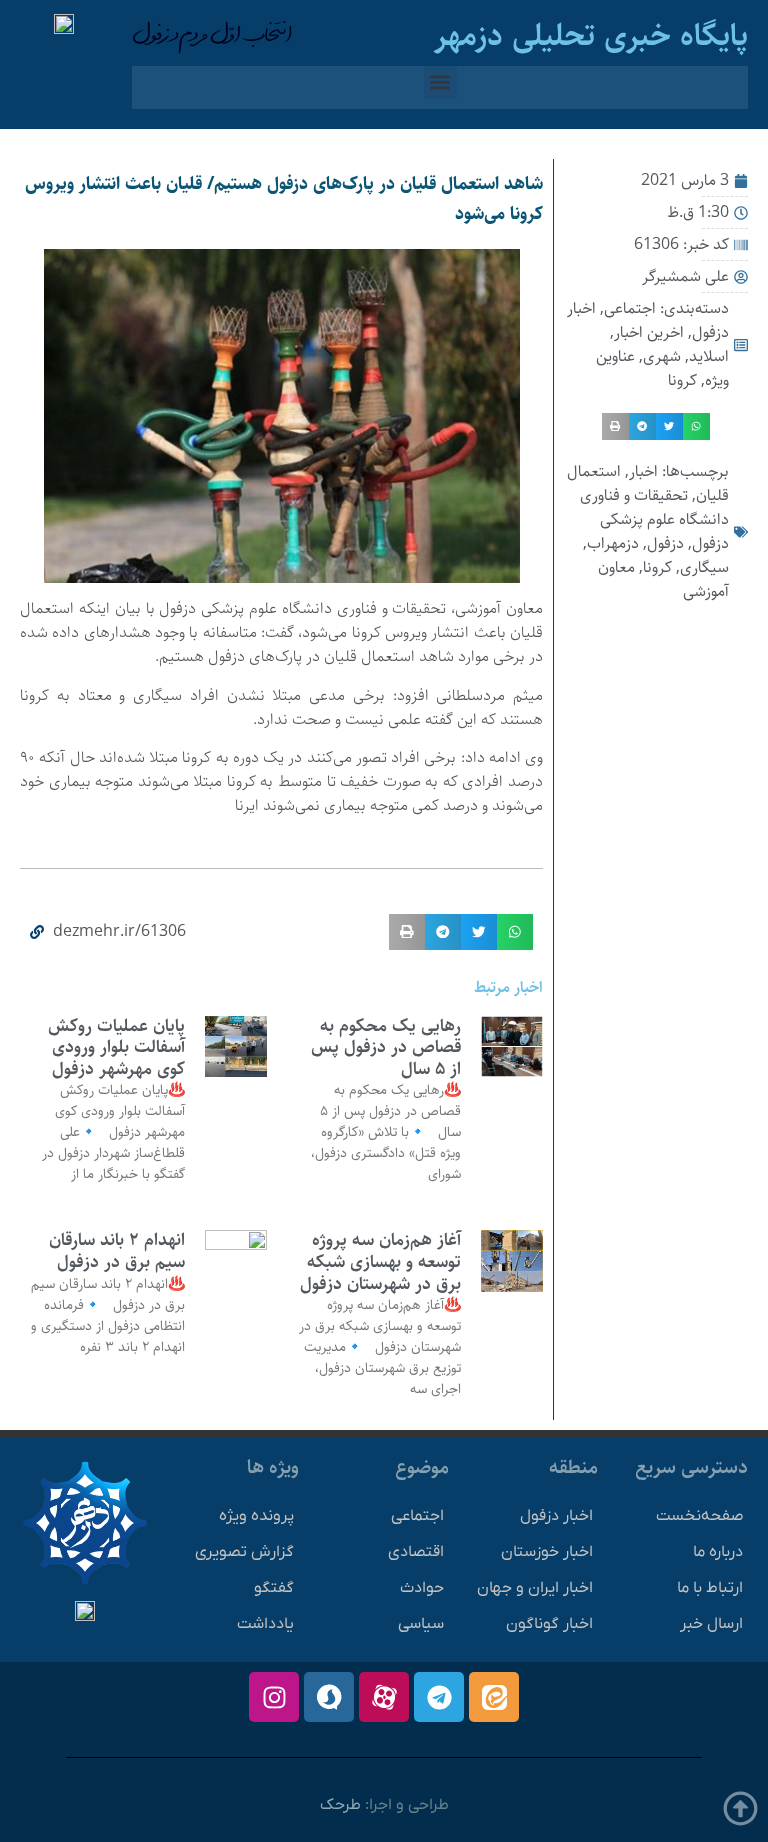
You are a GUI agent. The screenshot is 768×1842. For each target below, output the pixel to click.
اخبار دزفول (556, 1516)
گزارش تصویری (244, 1552)
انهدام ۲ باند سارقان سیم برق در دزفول (117, 1251)
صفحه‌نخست (699, 1516)
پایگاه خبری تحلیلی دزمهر (591, 36)
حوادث (422, 1588)
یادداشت (265, 1624)
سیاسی (421, 1624)
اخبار (643, 471)
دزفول (665, 543)
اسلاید (709, 356)
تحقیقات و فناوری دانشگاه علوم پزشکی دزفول (654, 519)
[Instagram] (274, 1697)
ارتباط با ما (710, 1588)
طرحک (340, 1805)
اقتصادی (416, 1552)
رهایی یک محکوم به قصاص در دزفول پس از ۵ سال (386, 1047)
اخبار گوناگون (549, 1624)
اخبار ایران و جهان (535, 1588)
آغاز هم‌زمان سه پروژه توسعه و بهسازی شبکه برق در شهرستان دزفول (380, 1261)
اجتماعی (630, 308)
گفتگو (274, 1588)
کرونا (682, 380)
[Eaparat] (384, 1697)
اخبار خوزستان (547, 1552)
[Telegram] (439, 1697)
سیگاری (704, 567)
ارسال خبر (711, 1624)
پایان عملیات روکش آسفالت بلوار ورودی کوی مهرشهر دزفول (116, 1047)
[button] (440, 82)
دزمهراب (613, 543)
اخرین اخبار (649, 332)
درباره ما (718, 1552)
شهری (662, 356)
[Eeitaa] (494, 1697)
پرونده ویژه (256, 1516)
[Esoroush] (329, 1697)
